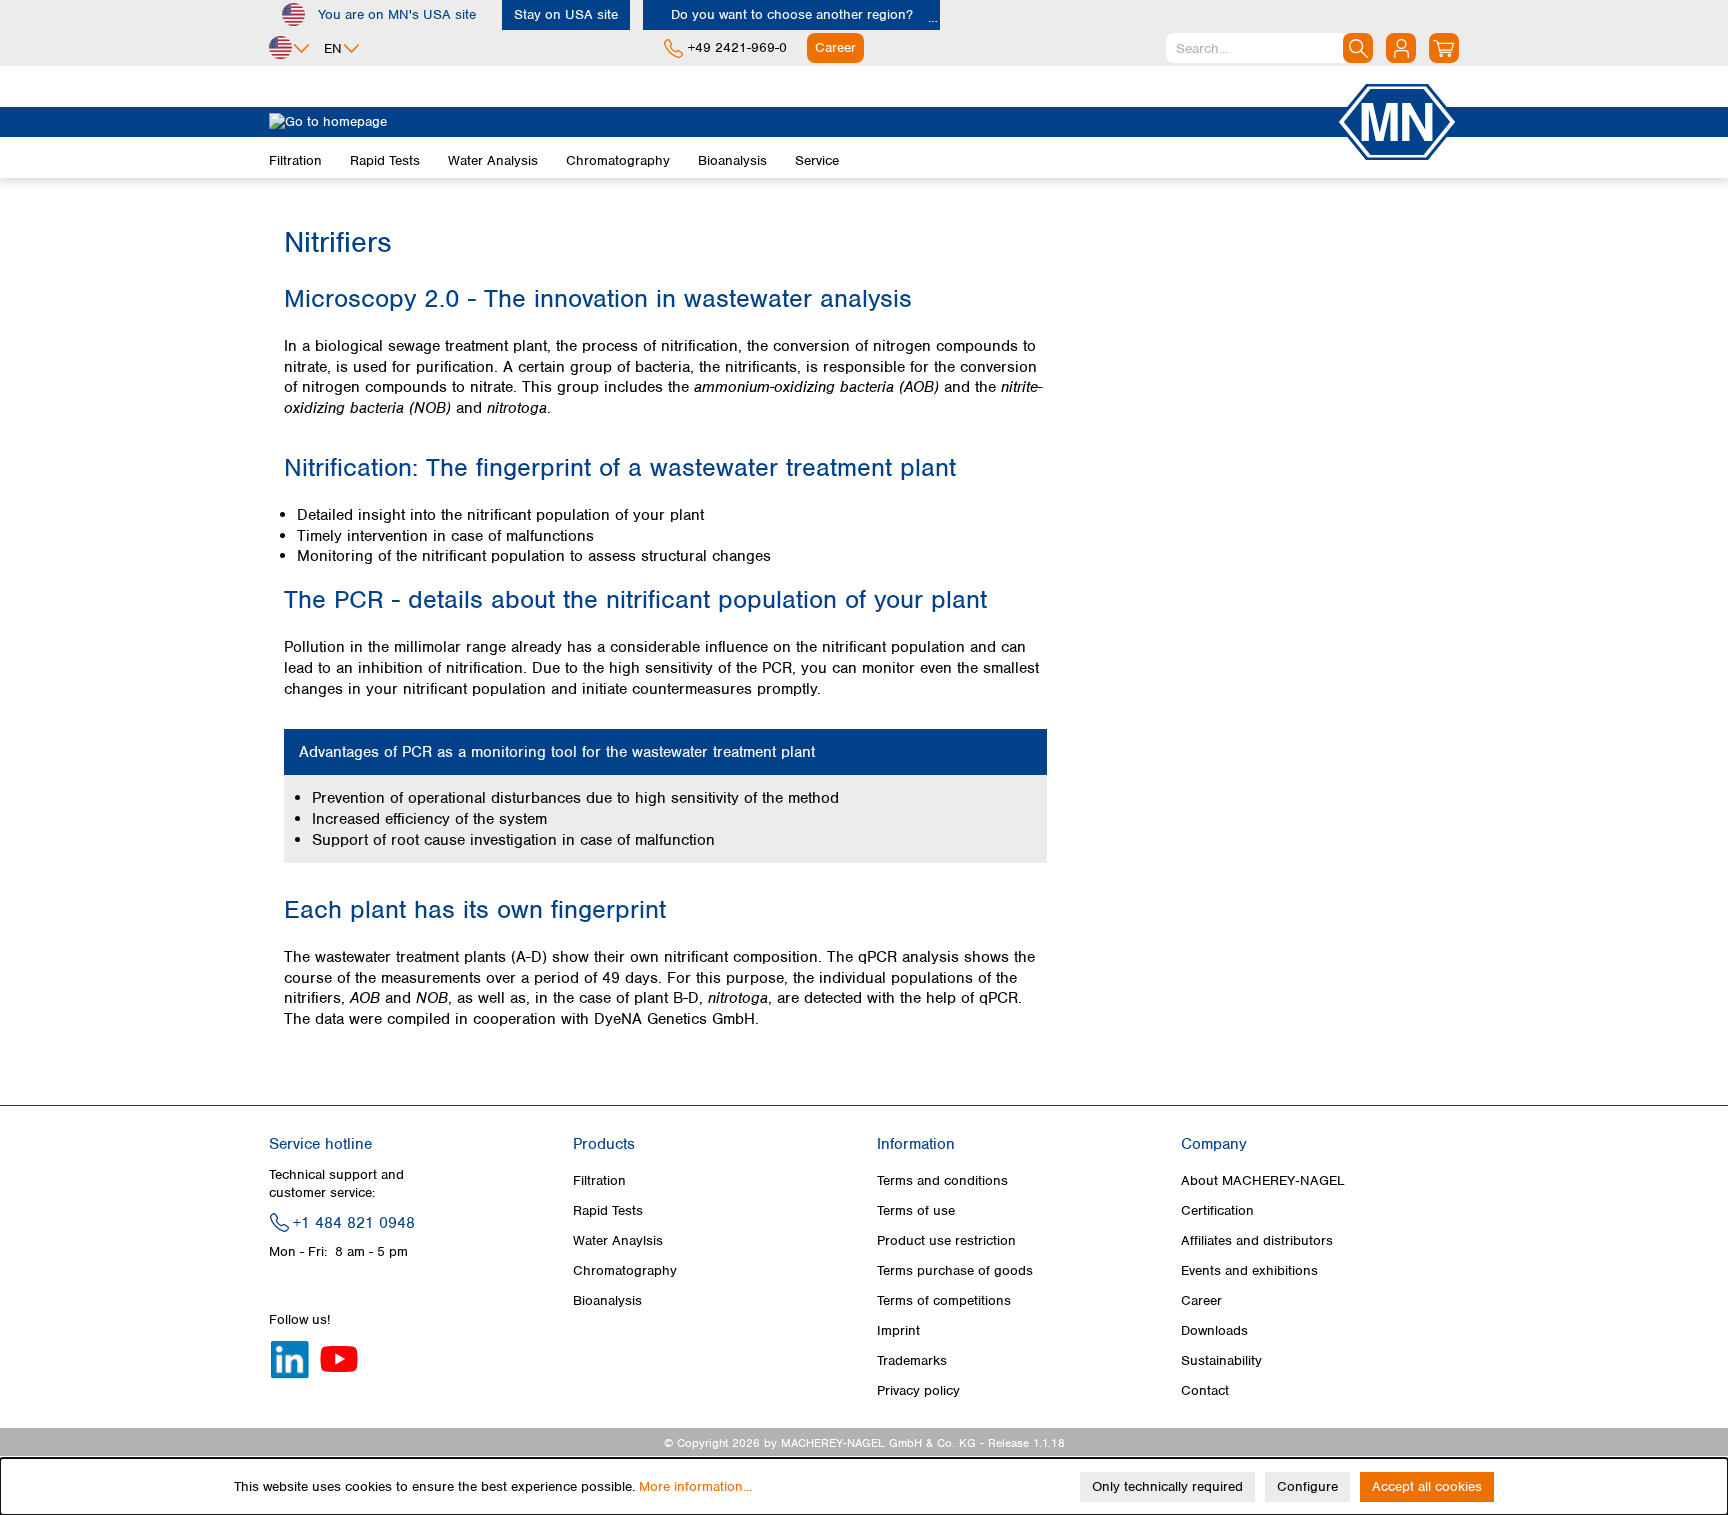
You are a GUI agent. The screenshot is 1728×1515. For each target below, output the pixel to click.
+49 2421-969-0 (737, 47)
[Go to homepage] (802, 122)
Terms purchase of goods (955, 1270)
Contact (1205, 1390)
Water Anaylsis (618, 1240)
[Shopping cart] (1444, 48)
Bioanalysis (607, 1300)
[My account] (1401, 48)
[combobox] (1269, 48)
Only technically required (1167, 1486)
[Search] (1358, 48)
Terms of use (916, 1210)
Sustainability (1221, 1360)
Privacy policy (918, 1390)
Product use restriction (946, 1240)
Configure (1307, 1486)
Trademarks (912, 1360)
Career (1201, 1300)
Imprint (898, 1330)
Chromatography (625, 1270)
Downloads (1214, 1330)
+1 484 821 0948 (354, 1223)
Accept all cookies (1427, 1486)
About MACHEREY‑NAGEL (1263, 1180)
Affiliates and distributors (1257, 1240)
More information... (695, 1486)
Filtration (599, 1180)
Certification (1217, 1210)
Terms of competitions (944, 1300)
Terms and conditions (942, 1180)
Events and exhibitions (1249, 1270)
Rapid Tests (608, 1210)
